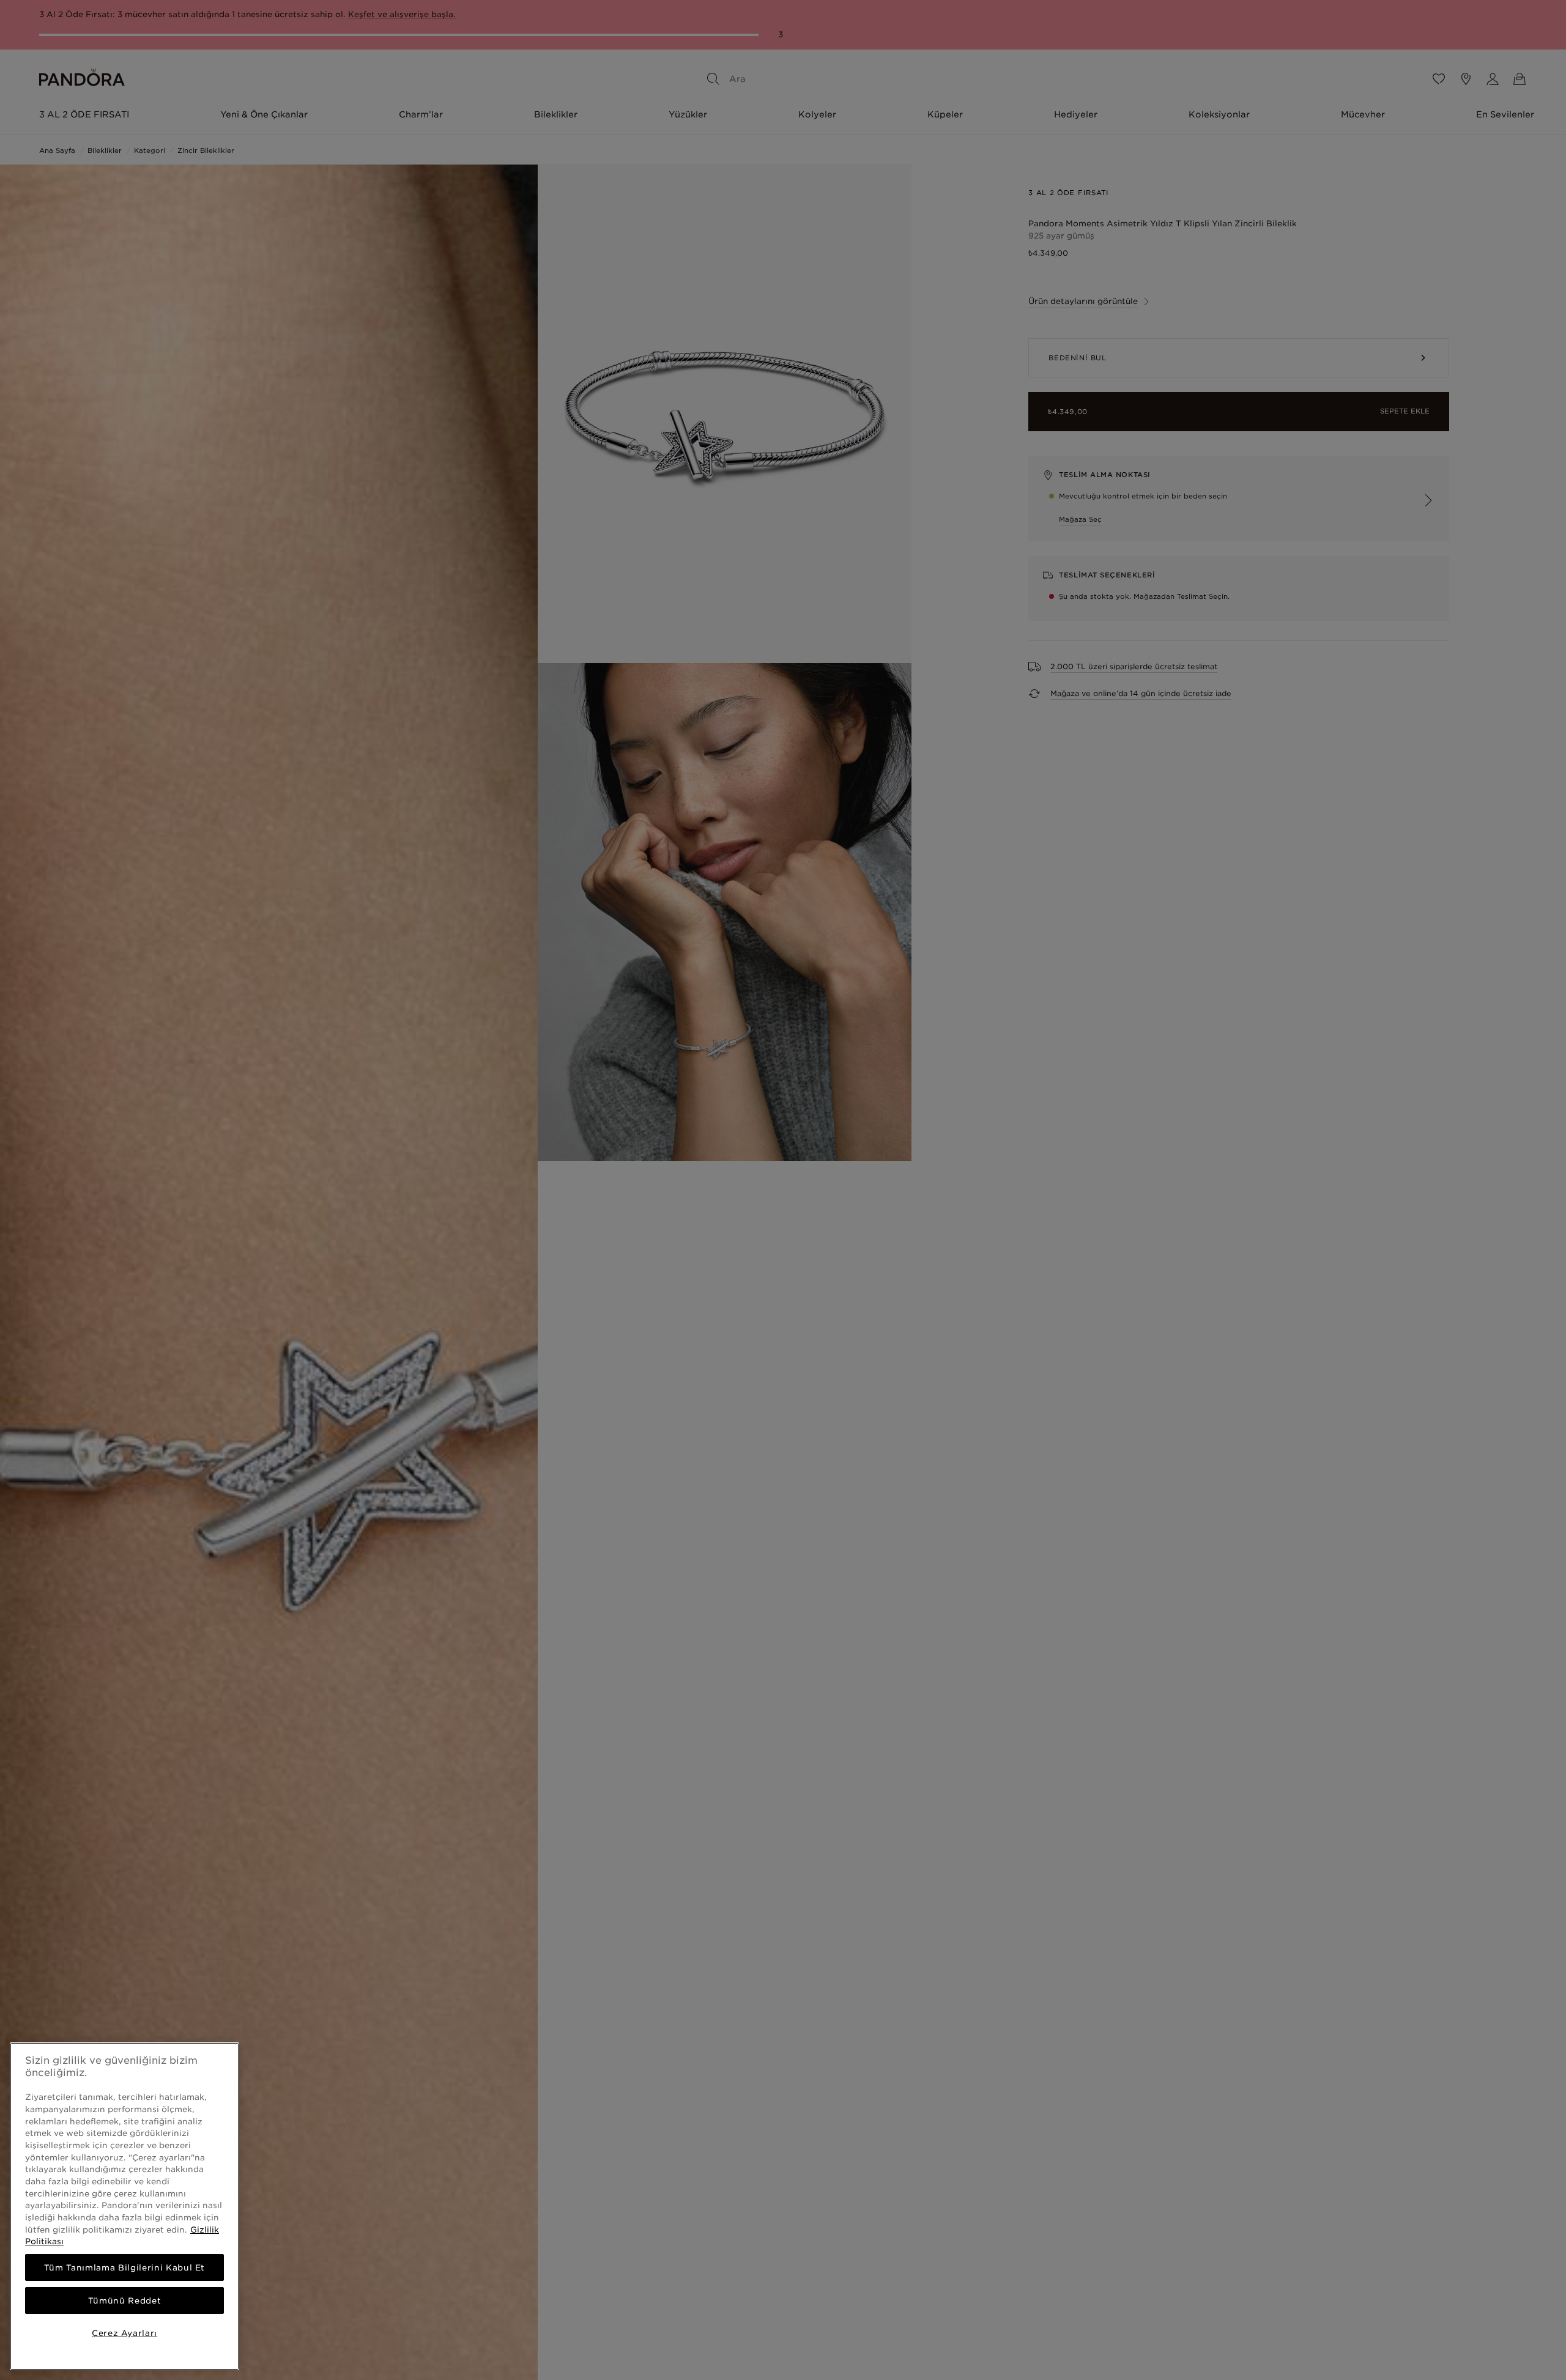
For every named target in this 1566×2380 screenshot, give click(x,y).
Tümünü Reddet (125, 2300)
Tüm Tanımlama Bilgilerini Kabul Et (124, 2267)
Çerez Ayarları (124, 2333)
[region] (124, 2206)
